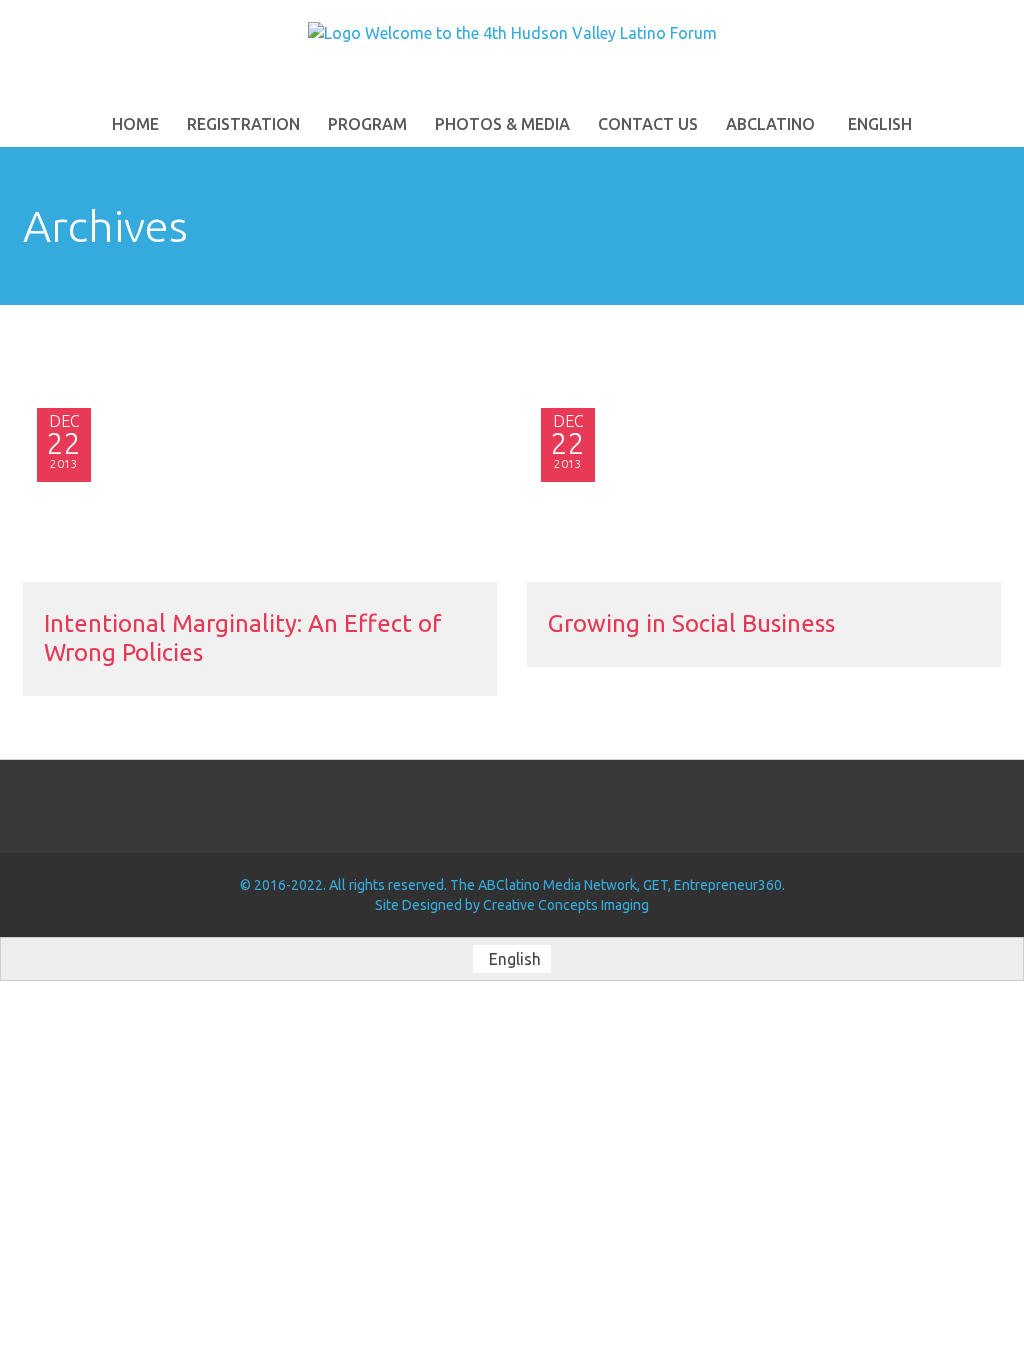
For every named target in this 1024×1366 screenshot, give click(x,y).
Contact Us (648, 124)
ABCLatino (770, 124)
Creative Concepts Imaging (566, 905)
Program (367, 124)
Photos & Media (502, 124)
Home (135, 124)
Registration (243, 124)
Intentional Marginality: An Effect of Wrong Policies (243, 638)
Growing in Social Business (691, 623)
